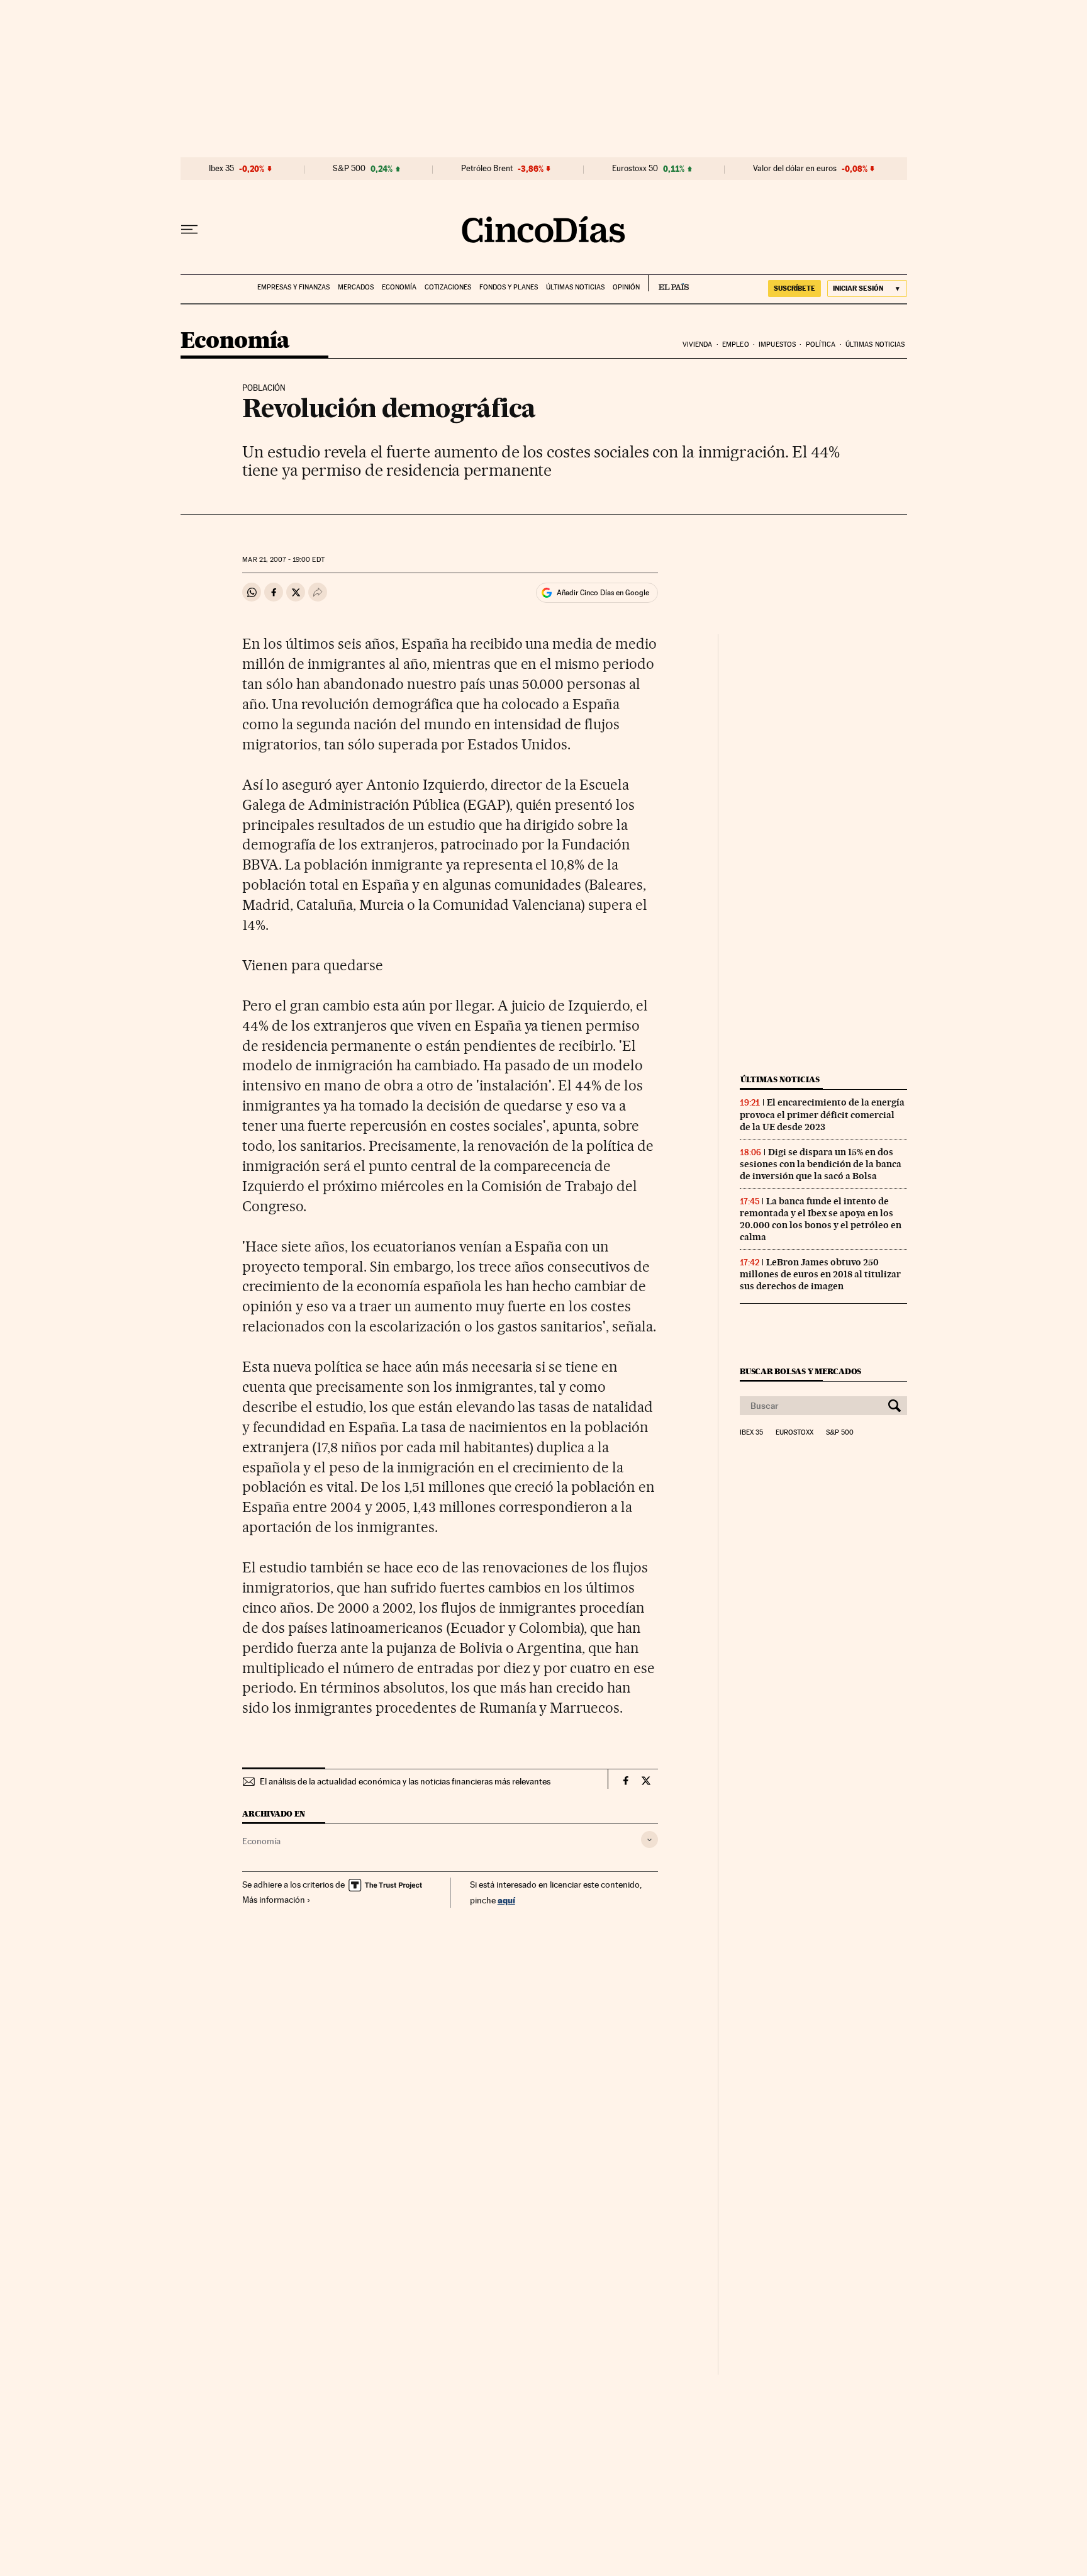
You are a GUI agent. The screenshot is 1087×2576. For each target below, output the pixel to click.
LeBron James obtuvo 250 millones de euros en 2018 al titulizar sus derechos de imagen (820, 1274)
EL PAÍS (668, 283)
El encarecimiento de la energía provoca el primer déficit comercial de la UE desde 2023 (822, 1114)
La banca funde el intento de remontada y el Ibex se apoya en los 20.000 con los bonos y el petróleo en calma (821, 1219)
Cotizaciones (448, 287)
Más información (274, 1900)
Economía (399, 287)
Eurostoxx (794, 1433)
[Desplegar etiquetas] (649, 1840)
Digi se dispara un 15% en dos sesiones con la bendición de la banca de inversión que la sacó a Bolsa (821, 1164)
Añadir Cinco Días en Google (603, 593)
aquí (506, 1900)
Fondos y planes (509, 287)
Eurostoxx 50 (635, 169)
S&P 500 (349, 169)
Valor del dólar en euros (795, 169)
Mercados (356, 287)
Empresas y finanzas (293, 287)
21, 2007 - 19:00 (283, 560)
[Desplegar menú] (189, 230)
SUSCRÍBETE (794, 288)
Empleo (736, 344)
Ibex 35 (221, 169)
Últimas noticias (575, 287)
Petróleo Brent (487, 169)
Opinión (626, 287)
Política (821, 344)
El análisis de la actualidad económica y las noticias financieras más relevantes (405, 1781)
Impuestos (777, 344)
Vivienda (698, 344)
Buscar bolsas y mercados (800, 1371)
